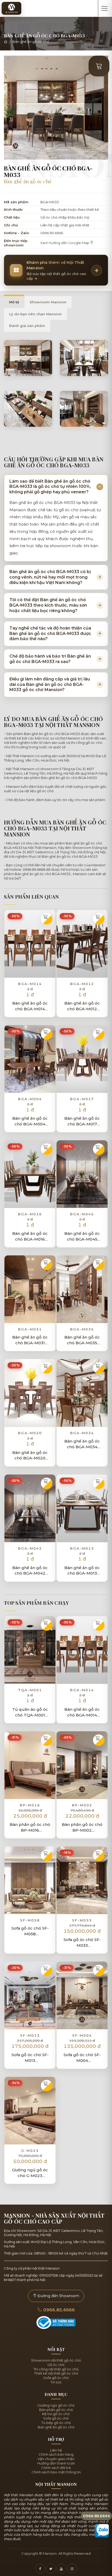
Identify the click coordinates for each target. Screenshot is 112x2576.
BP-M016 (30, 1805)
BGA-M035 (82, 1329)
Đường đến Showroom (58, 2296)
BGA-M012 (82, 984)
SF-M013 (30, 2035)
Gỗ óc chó (56, 2365)
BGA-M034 (82, 1433)
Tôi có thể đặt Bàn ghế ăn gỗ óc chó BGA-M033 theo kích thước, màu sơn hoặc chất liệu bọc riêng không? (48, 605)
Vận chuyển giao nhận (56, 2459)
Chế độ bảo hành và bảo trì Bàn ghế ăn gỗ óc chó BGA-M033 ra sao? (50, 659)
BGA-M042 (30, 1548)
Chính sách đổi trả (56, 2468)
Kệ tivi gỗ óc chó (56, 2414)
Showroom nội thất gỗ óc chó (56, 2360)
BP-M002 (82, 1805)
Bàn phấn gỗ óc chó (56, 2410)
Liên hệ (56, 2450)
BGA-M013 (82, 1548)
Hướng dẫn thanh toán (56, 2463)
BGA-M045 (82, 1214)
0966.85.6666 (52, 233)
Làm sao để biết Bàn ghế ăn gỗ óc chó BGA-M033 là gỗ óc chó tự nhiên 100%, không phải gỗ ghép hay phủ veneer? (50, 487)
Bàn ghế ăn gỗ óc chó (31, 42)
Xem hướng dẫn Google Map (65, 243)
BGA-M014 (30, 984)
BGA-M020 (30, 1433)
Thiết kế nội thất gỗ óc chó (56, 2373)
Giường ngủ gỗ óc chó (56, 2405)
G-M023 (30, 2151)
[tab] (14, 302)
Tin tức (56, 2382)
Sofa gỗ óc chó (56, 2378)
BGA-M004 (30, 1099)
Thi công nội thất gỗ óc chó (56, 2369)
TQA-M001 (30, 1690)
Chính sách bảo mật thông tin (56, 2472)
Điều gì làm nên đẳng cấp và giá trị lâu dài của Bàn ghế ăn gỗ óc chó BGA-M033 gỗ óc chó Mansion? (50, 684)
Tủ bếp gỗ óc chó (56, 2423)
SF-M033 (82, 1920)
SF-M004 (82, 2035)
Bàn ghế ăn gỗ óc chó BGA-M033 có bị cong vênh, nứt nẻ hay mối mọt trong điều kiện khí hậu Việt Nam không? (50, 577)
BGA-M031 (30, 1329)
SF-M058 (30, 1920)
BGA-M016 (30, 1214)
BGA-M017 (82, 1099)
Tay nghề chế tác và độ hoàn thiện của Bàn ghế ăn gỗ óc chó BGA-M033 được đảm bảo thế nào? (50, 634)
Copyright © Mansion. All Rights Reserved (56, 2553)
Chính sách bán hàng (56, 2454)
